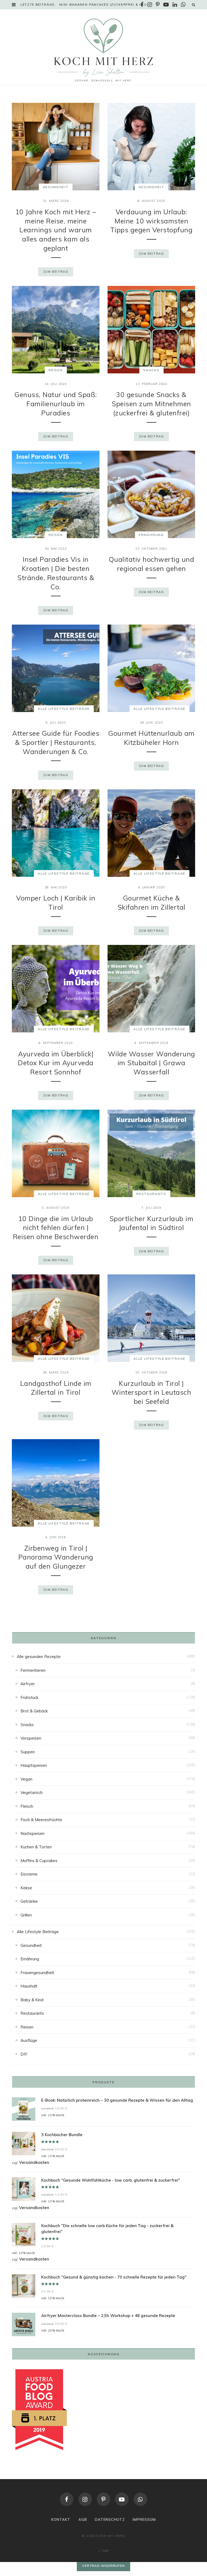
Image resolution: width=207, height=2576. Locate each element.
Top (105, 2551)
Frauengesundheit (37, 1973)
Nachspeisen (32, 1833)
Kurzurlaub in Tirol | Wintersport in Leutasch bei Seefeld (151, 1392)
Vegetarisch (32, 1792)
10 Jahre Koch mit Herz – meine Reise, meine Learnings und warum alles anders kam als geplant (56, 230)
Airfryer (28, 1684)
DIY (24, 2054)
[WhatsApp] (140, 2499)
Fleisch (27, 1806)
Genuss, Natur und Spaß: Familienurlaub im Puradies (56, 404)
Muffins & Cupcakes (39, 1861)
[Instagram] (85, 2499)
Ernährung (151, 535)
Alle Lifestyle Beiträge (64, 709)
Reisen (56, 370)
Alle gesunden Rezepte (39, 1657)
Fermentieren (33, 1670)
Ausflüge (29, 2040)
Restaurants (151, 1194)
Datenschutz (110, 2519)
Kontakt (61, 2519)
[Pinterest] (103, 2499)
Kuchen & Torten (36, 1847)
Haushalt (29, 1986)
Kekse (26, 1888)
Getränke (29, 1901)
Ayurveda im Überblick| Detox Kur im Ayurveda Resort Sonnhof (56, 1063)
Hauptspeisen (34, 1765)
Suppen (28, 1752)
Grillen (26, 1915)
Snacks (151, 370)
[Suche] (194, 5)
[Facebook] (67, 2499)
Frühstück (29, 1697)
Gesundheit (56, 187)
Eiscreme (29, 1874)
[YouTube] (122, 2499)
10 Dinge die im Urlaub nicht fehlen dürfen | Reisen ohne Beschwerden (56, 1228)
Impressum (144, 2519)
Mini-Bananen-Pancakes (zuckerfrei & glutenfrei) (106, 5)
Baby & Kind (32, 2000)
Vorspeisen (31, 1738)
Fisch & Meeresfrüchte (41, 1820)
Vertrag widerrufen (103, 2566)
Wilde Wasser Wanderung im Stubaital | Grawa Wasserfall (151, 1063)
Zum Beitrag (56, 272)
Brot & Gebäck (34, 1711)
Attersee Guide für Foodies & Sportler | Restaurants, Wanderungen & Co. (56, 742)
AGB (83, 2519)
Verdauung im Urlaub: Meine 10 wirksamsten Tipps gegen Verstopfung (151, 221)
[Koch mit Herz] (103, 50)
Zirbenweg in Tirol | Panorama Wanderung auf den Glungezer (56, 1557)
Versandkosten (34, 2162)
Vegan (26, 1779)
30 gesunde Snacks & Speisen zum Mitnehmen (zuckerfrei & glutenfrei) (151, 404)
